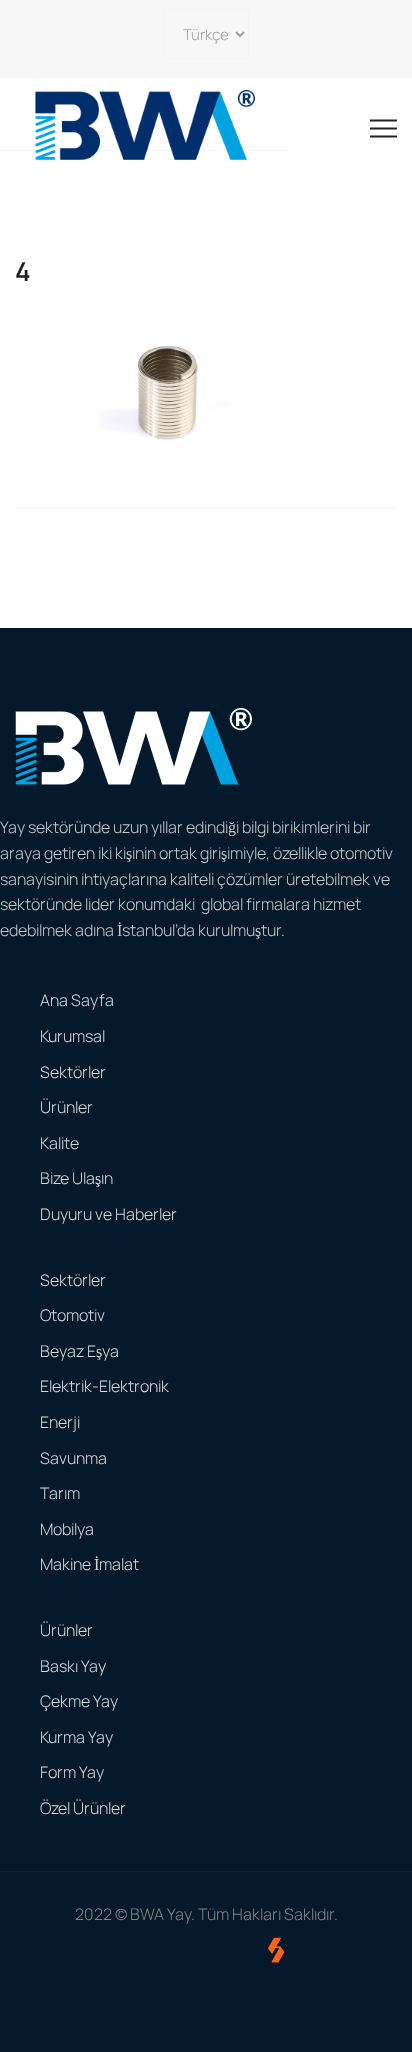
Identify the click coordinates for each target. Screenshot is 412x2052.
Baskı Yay (73, 1666)
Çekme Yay (79, 1701)
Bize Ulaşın (76, 1178)
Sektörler (73, 1072)
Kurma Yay (76, 1737)
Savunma (73, 1458)
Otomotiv (72, 1315)
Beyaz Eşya (79, 1351)
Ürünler (66, 1107)
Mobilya (67, 1529)
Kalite (59, 1143)
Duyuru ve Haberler (108, 1214)
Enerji (60, 1422)
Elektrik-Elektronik (104, 1386)
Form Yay (72, 1772)
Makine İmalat (89, 1564)
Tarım (60, 1493)
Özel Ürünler (83, 1808)
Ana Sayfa (77, 1000)
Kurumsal (72, 1036)
